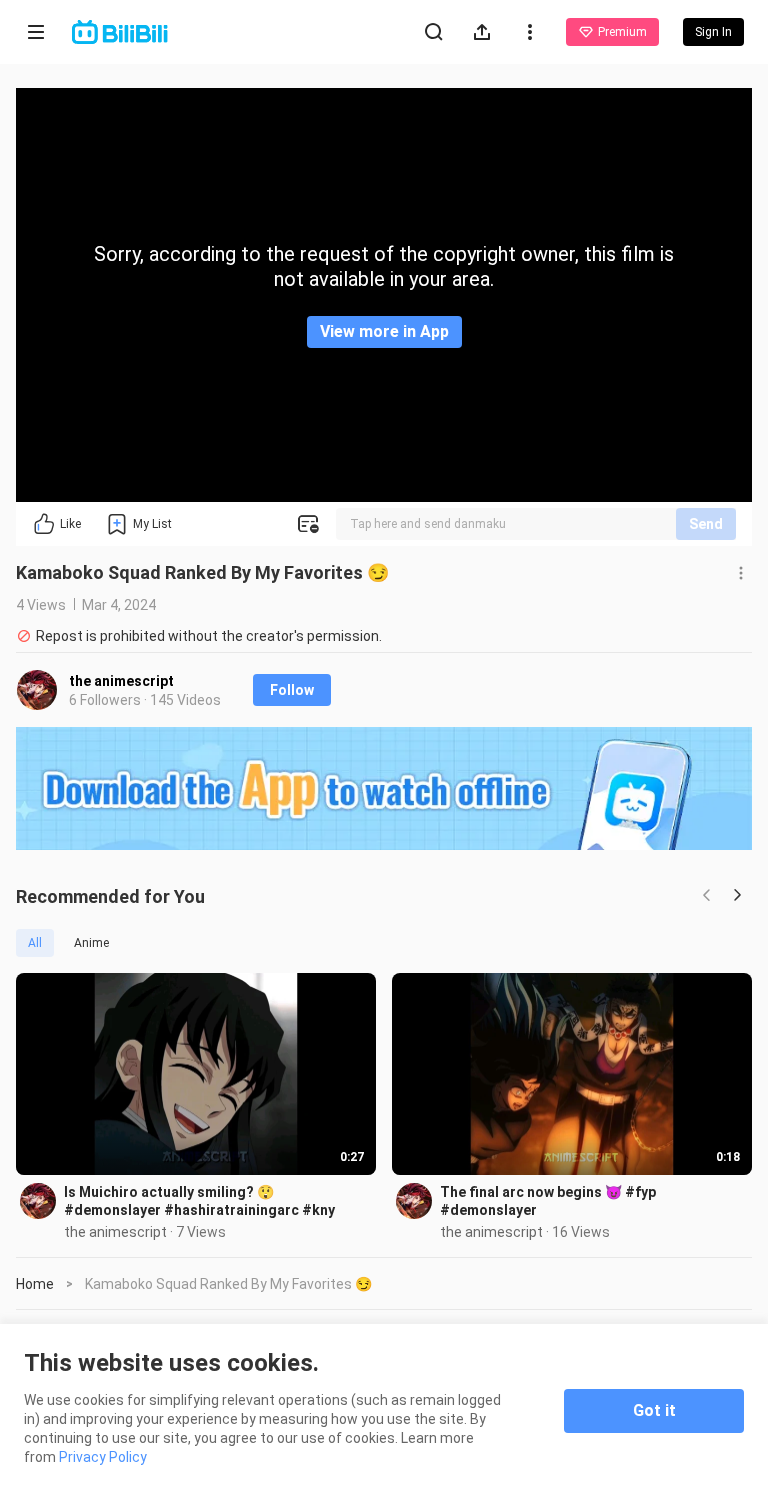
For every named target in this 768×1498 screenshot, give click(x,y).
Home (35, 1284)
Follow (292, 690)
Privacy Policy (103, 1457)
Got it (654, 1410)
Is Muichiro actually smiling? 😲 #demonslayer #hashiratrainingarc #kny (199, 1201)
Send (706, 524)
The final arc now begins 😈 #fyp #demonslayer (548, 1201)
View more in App (384, 331)
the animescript (121, 681)
